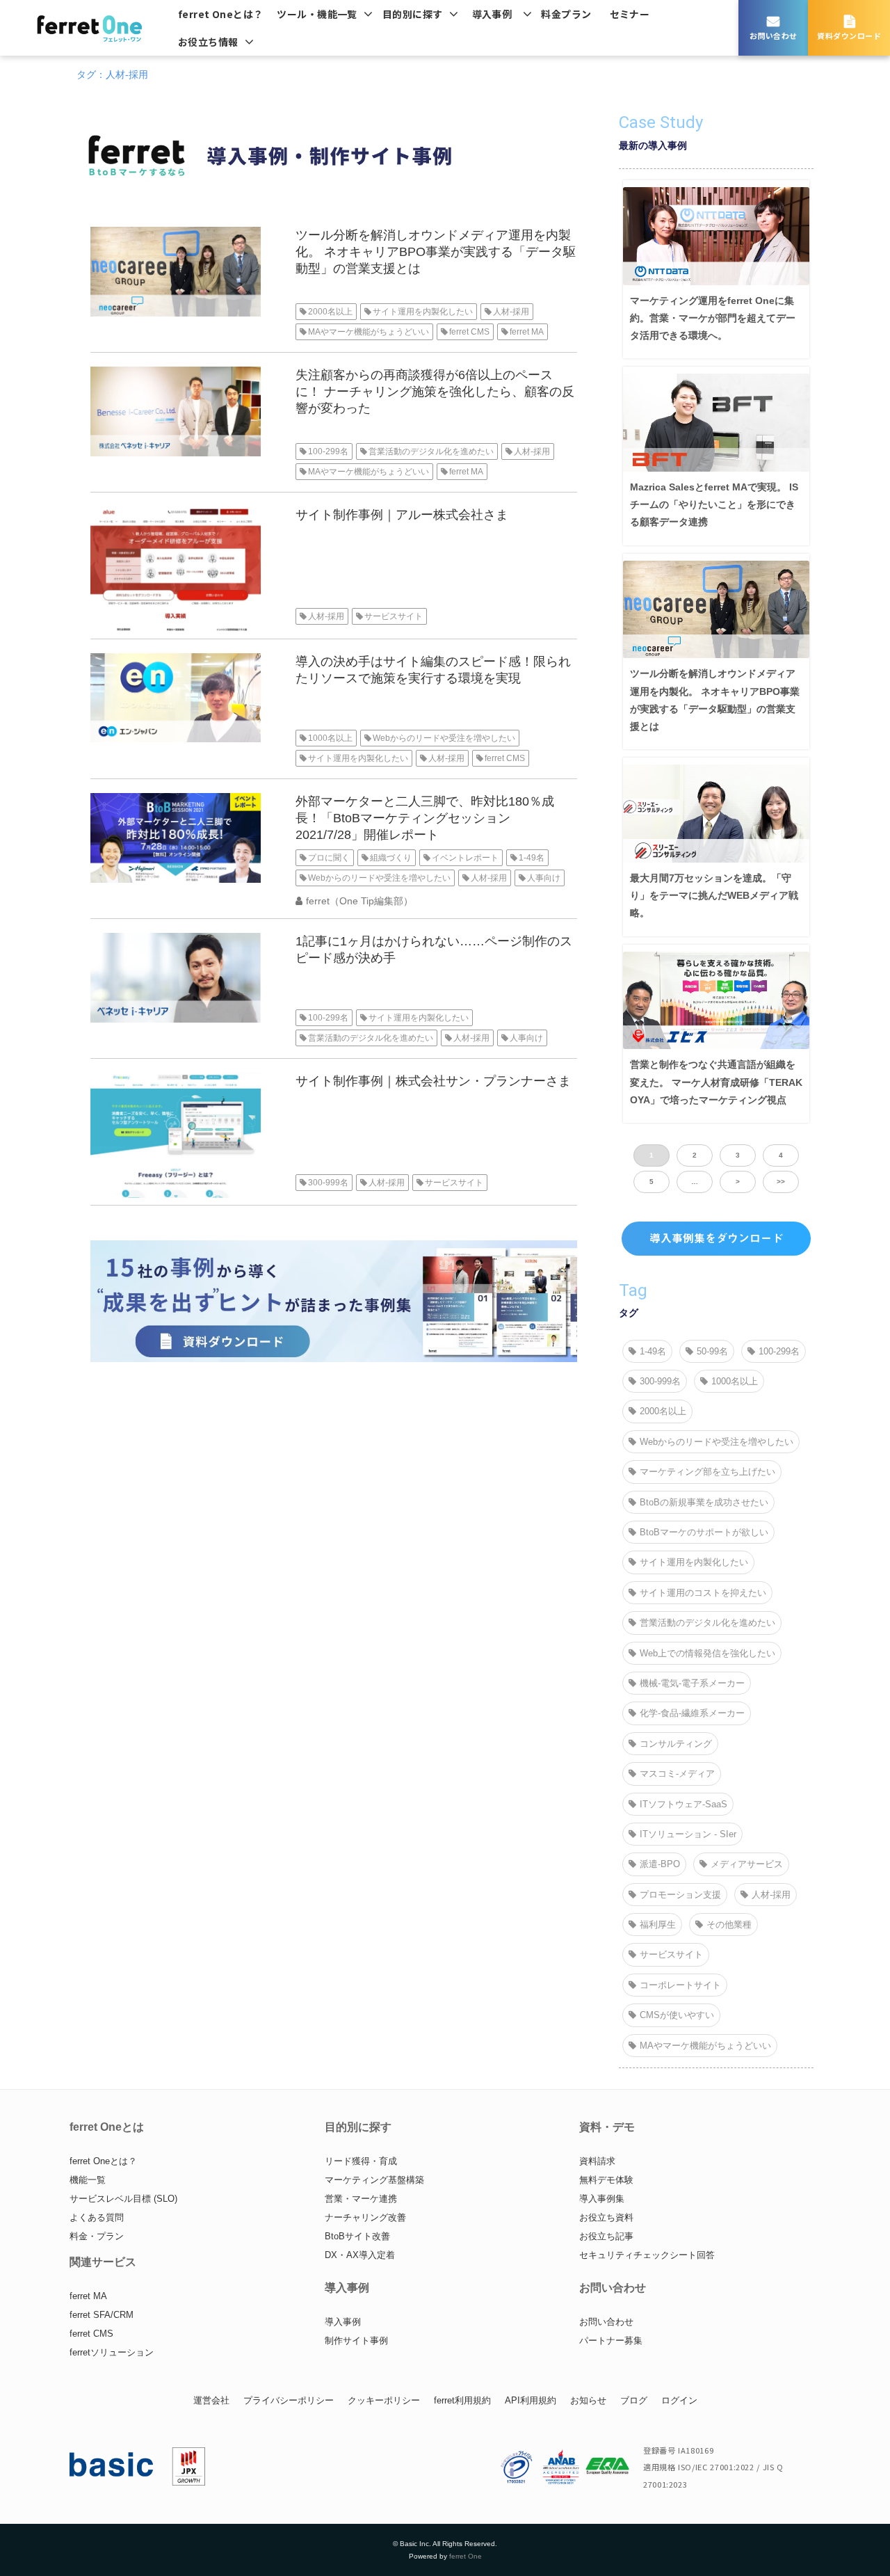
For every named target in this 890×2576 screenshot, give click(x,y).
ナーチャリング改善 (365, 2217)
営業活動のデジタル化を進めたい (431, 451)
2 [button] (695, 1155)
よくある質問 (97, 2217)
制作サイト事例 (356, 2341)
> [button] (738, 1182)
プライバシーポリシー (289, 2400)
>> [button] (781, 1182)
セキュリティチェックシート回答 (647, 2255)
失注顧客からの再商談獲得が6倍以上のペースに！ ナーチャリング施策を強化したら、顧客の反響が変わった (435, 392)
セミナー (630, 14)
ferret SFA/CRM (102, 2315)
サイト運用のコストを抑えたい (703, 1593)
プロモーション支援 (680, 1895)
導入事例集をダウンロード (716, 1238)
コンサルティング (676, 1744)
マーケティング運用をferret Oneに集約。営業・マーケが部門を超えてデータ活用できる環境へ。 (713, 318)
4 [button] (781, 1155)
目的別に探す (413, 14)
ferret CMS (469, 332)
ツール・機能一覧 (317, 14)
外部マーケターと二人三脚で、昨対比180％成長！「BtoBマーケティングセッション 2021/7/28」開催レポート (425, 818)
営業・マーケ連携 (361, 2199)
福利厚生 (658, 1925)
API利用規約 (531, 2400)
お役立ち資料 (606, 2217)
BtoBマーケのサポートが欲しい (704, 1532)
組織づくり (391, 858)
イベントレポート (465, 858)
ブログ (634, 2400)
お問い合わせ (774, 35)
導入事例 (492, 14)
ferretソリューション (112, 2352)
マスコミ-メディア (677, 1774)
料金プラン (566, 14)
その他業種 (729, 1925)
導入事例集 (602, 2199)
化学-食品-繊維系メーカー (692, 1713)
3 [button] (738, 1155)
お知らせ (588, 2400)
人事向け (544, 878)
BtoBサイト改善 (357, 2236)
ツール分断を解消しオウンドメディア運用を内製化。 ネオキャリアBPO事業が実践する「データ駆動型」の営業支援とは (436, 252)
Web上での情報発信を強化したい (707, 1653)
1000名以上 (330, 738)
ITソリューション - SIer (688, 1834)
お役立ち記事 (606, 2236)
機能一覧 (88, 2180)
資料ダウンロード (849, 35)
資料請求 (597, 2161)
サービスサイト (394, 616)
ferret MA (527, 332)
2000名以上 (330, 312)
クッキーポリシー (384, 2400)
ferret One (466, 2556)
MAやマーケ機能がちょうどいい (369, 332)
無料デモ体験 (606, 2180)
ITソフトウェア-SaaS (683, 1804)
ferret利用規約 (462, 2400)
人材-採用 (511, 312)
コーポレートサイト (680, 1985)
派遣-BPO (660, 1864)
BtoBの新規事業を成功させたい (704, 1502)
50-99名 (712, 1351)
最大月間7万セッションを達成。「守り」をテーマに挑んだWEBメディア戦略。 (714, 895)
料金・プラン (97, 2236)
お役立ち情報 (208, 42)
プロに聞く (329, 858)
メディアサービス (747, 1864)
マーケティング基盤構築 (374, 2180)
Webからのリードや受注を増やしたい (444, 738)
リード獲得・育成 (361, 2161)
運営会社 (211, 2400)
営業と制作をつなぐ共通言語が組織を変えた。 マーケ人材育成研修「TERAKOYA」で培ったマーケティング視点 (716, 1082)
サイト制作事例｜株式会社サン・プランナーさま (433, 1081)
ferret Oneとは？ (220, 14)
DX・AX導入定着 (360, 2255)
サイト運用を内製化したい (423, 312)
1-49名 (532, 858)
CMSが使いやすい (677, 2015)
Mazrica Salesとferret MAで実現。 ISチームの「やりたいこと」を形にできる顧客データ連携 (714, 504)
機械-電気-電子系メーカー (692, 1683)
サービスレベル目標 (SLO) (123, 2199)
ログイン (679, 2400)
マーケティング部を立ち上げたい (707, 1472)
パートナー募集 (611, 2341)
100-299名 (328, 451)
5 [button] (652, 1182)
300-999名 (328, 1183)
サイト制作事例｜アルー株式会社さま (402, 515)
